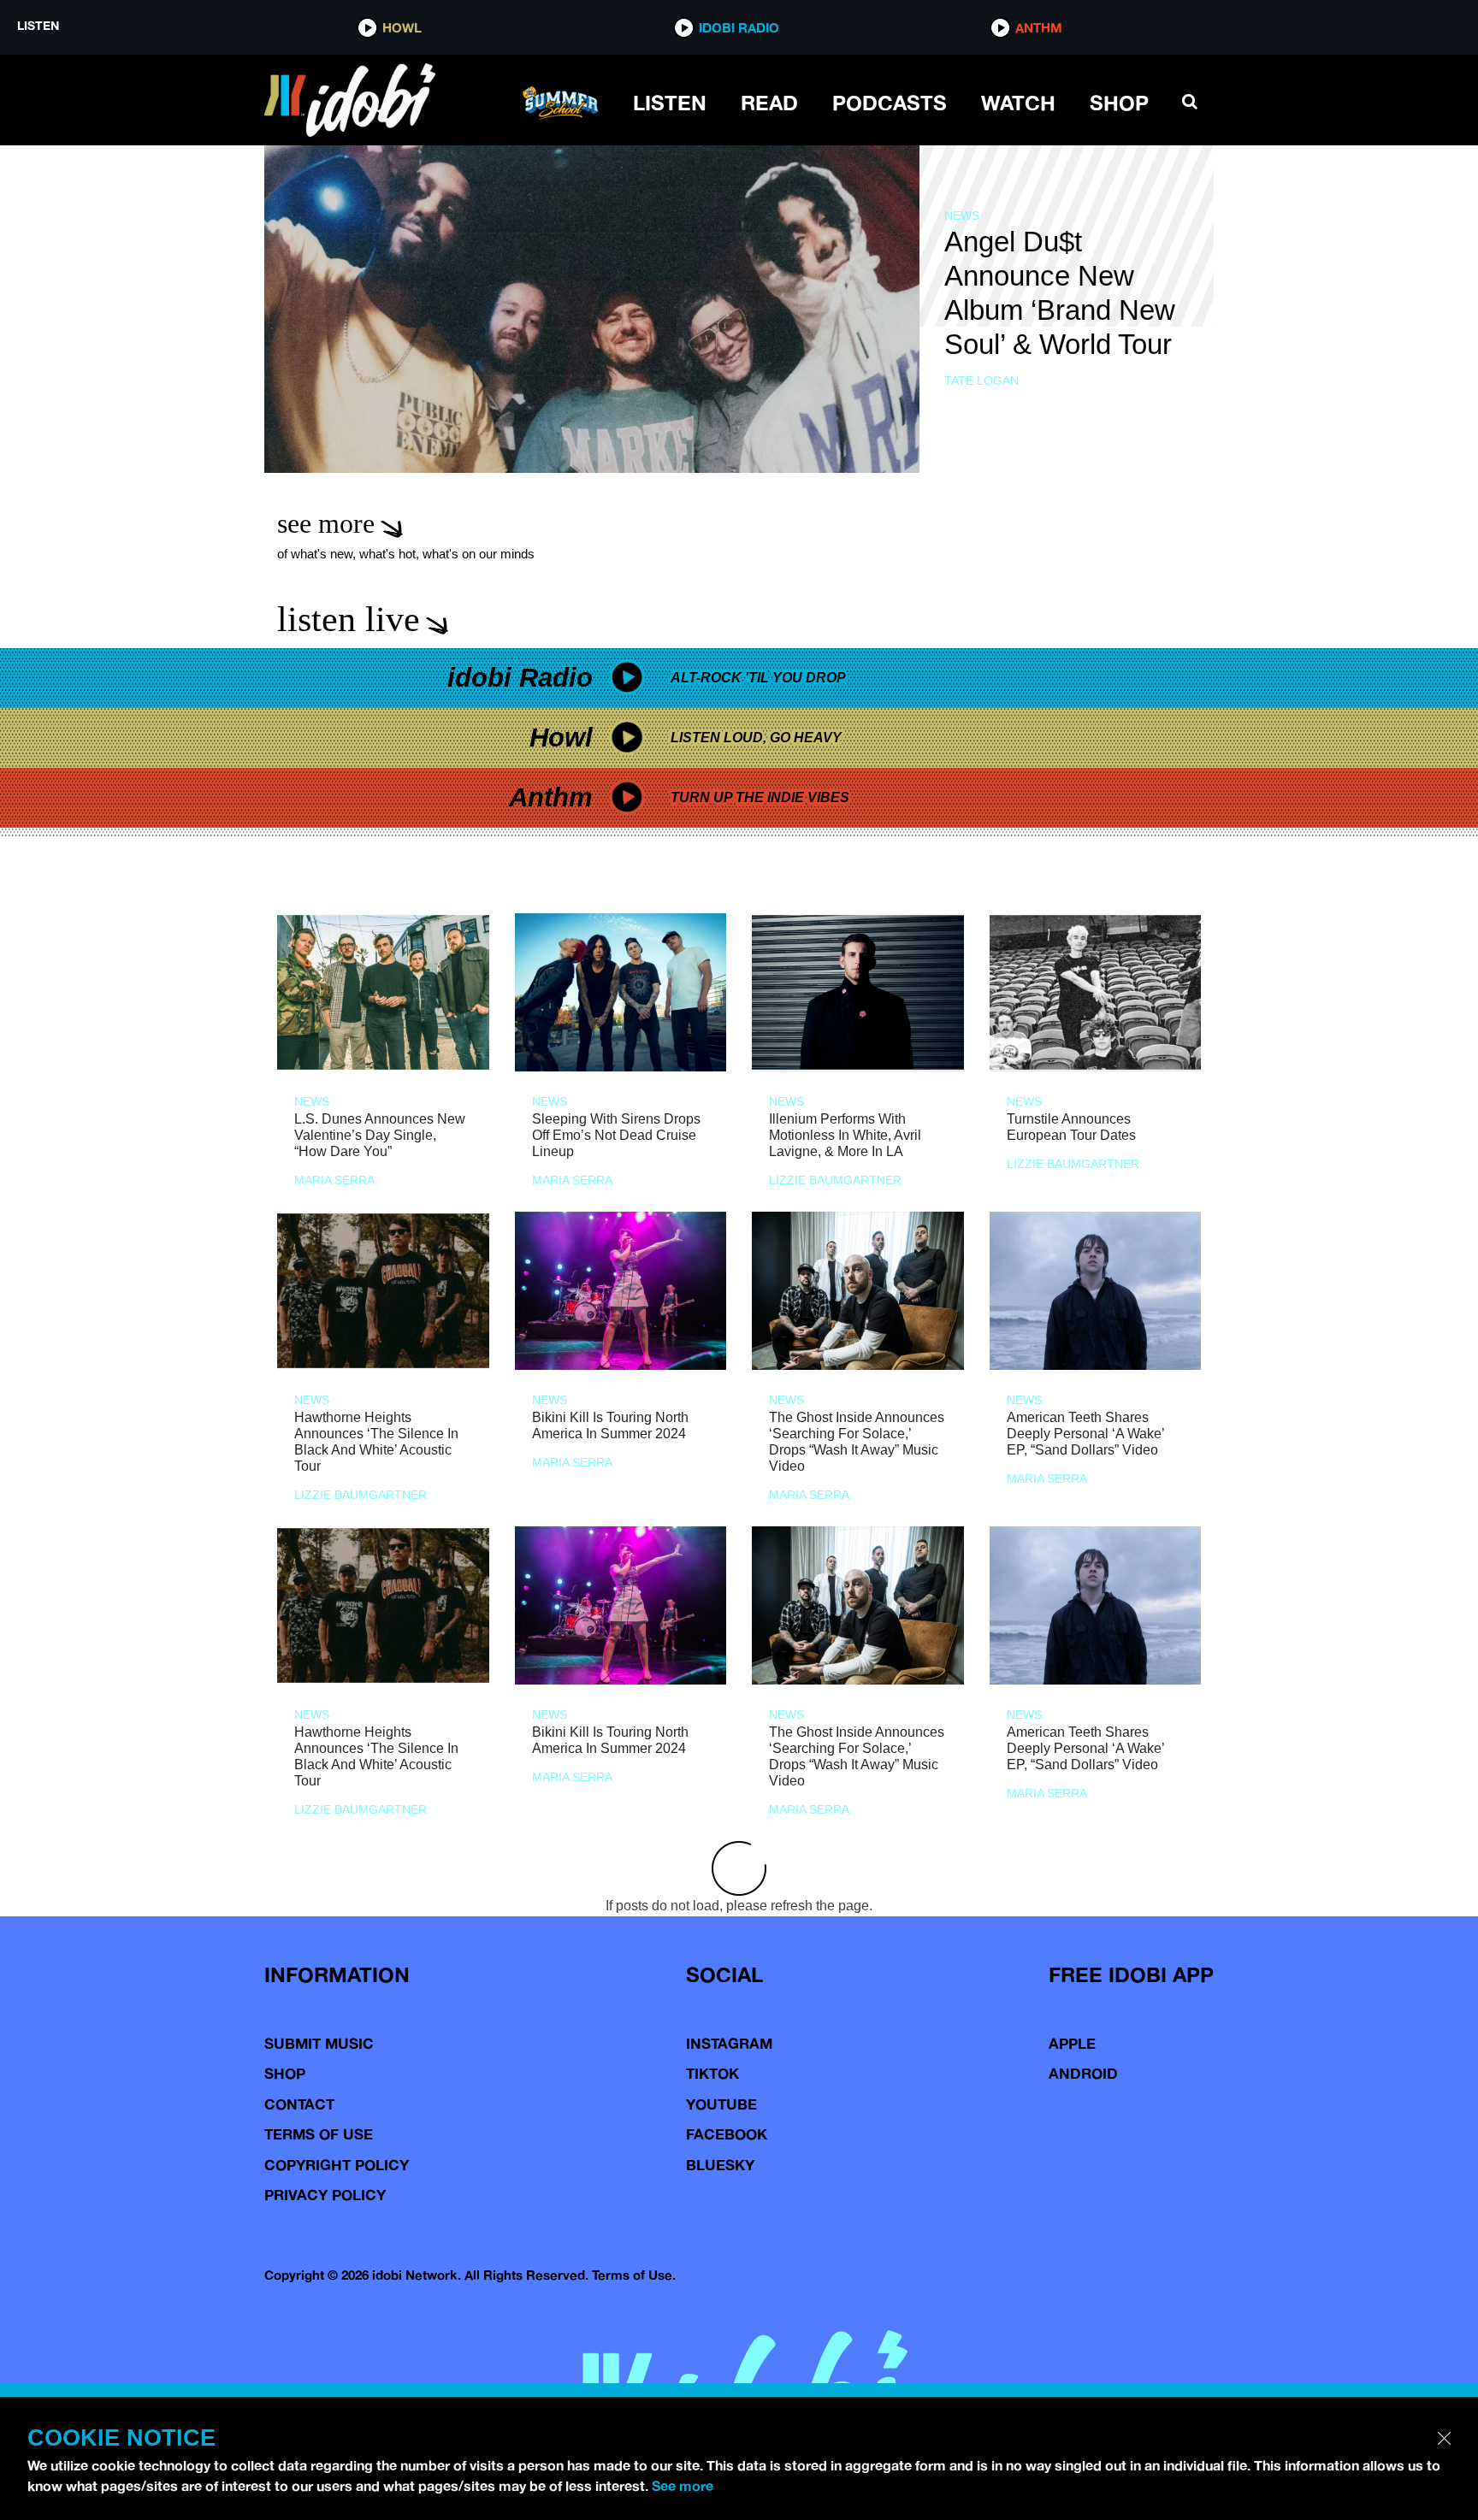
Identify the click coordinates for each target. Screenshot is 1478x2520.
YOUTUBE (721, 2104)
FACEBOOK (727, 2134)
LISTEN (670, 103)
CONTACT (299, 2104)
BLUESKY (720, 2165)
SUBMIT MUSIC (319, 2043)
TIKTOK (712, 2073)
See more (683, 2486)
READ (769, 103)
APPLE (1072, 2043)
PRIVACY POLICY (325, 2195)
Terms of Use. (634, 2275)
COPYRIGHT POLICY (337, 2165)
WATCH (1018, 103)
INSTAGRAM (729, 2043)
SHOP (1119, 103)
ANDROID (1083, 2073)
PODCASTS (890, 103)
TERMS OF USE (319, 2134)
